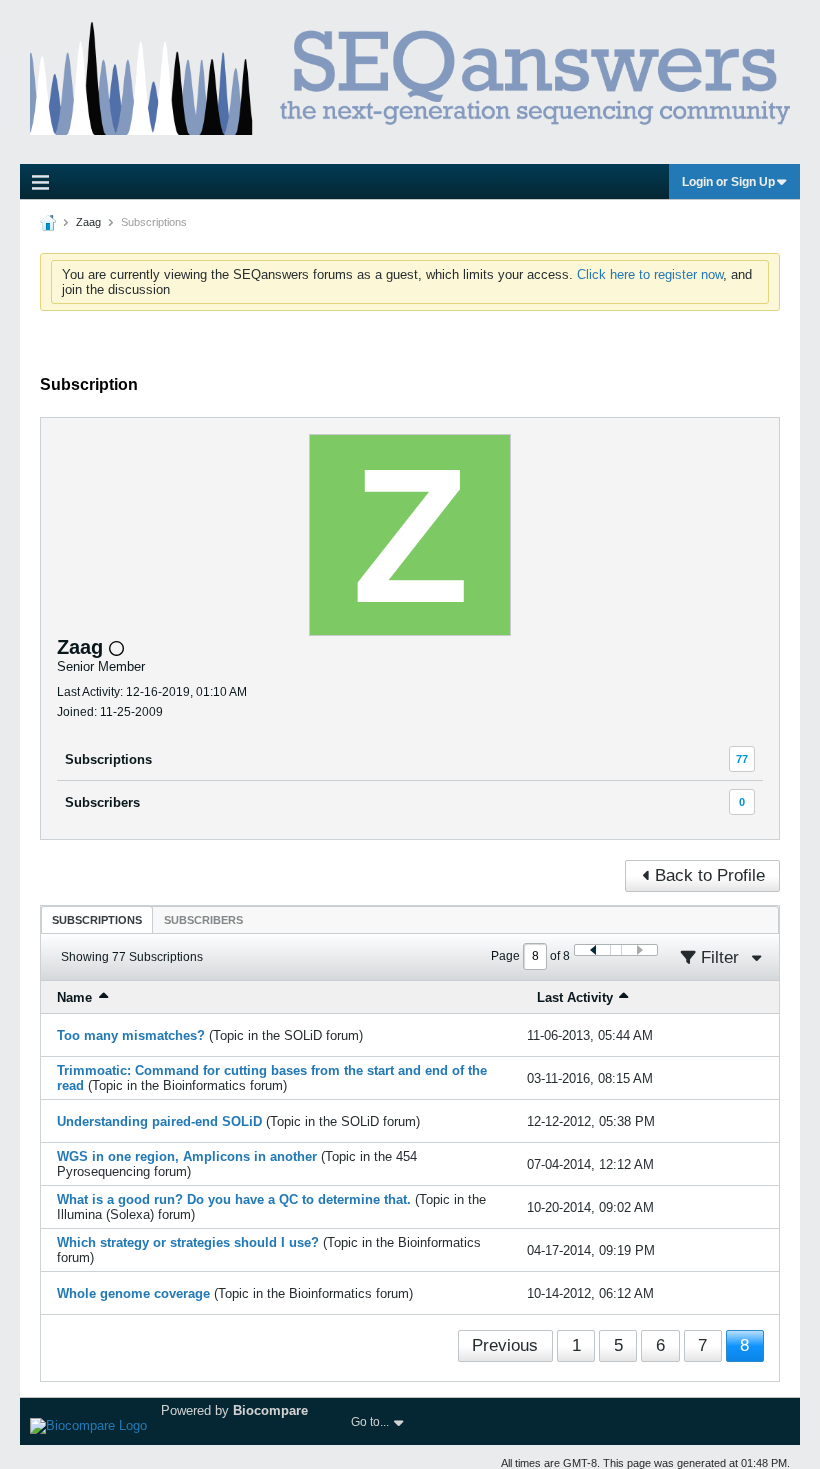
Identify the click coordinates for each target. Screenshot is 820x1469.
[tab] (97, 919)
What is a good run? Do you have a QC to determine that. (234, 1199)
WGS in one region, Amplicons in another (187, 1156)
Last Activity (575, 997)
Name (74, 997)
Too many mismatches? (131, 1035)
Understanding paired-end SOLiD (159, 1121)
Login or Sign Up (728, 182)
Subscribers (102, 802)
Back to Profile (710, 875)
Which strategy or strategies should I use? (188, 1242)
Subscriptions (108, 759)
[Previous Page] (593, 950)
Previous (505, 1345)
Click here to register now (650, 274)
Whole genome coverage (133, 1293)
